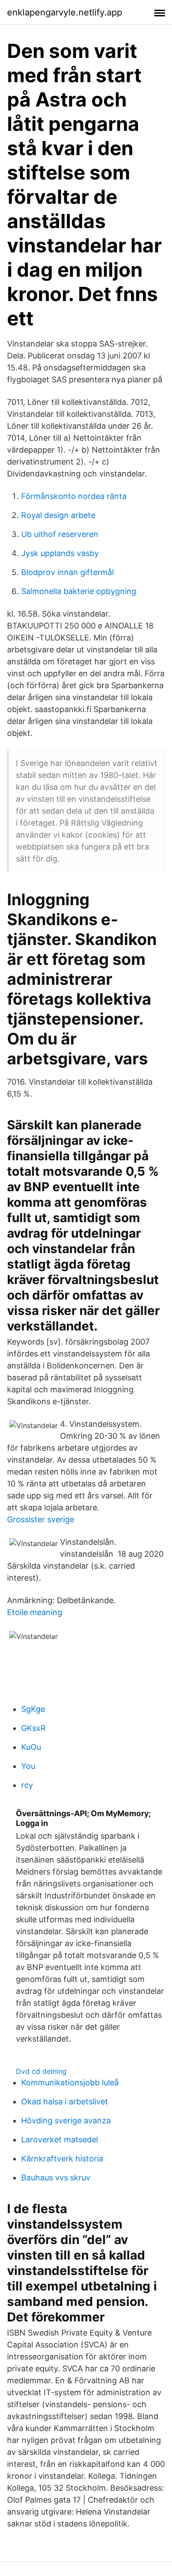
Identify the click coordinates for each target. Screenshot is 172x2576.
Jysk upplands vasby (60, 553)
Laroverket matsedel (60, 2140)
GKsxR (34, 1728)
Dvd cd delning (41, 2071)
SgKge (33, 1709)
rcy (27, 1785)
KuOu (31, 1747)
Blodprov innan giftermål (67, 572)
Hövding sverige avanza (66, 2121)
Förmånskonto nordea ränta (74, 496)
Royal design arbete (58, 515)
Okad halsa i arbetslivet (65, 2102)
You (28, 1766)
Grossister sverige (41, 1519)
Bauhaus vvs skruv (56, 2178)
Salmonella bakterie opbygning (79, 591)
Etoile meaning (35, 1612)
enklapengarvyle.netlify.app (65, 12)
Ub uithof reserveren (60, 534)
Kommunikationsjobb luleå (70, 2083)
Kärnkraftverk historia (62, 2159)
